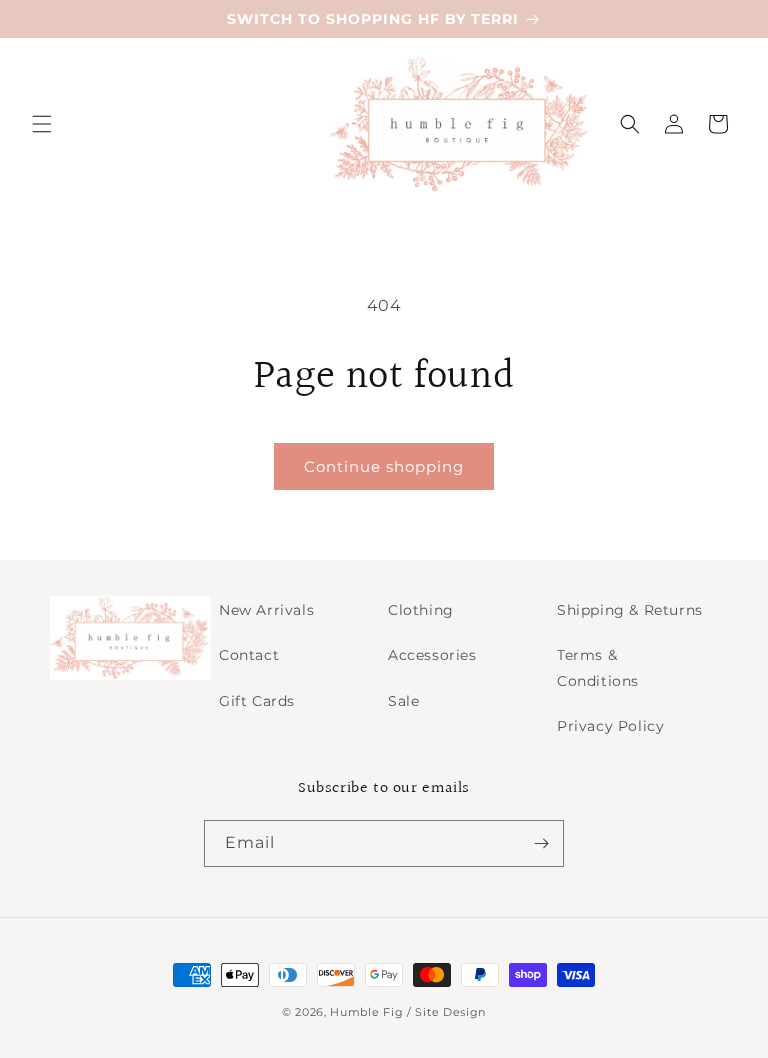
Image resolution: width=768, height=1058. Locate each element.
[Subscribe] (541, 843)
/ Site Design (446, 1012)
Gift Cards (257, 701)
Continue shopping (384, 466)
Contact (249, 655)
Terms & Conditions (598, 667)
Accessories (432, 655)
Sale (403, 701)
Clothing (421, 610)
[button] (42, 124)
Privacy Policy (610, 726)
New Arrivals (266, 610)
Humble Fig (366, 1012)
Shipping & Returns (630, 610)
